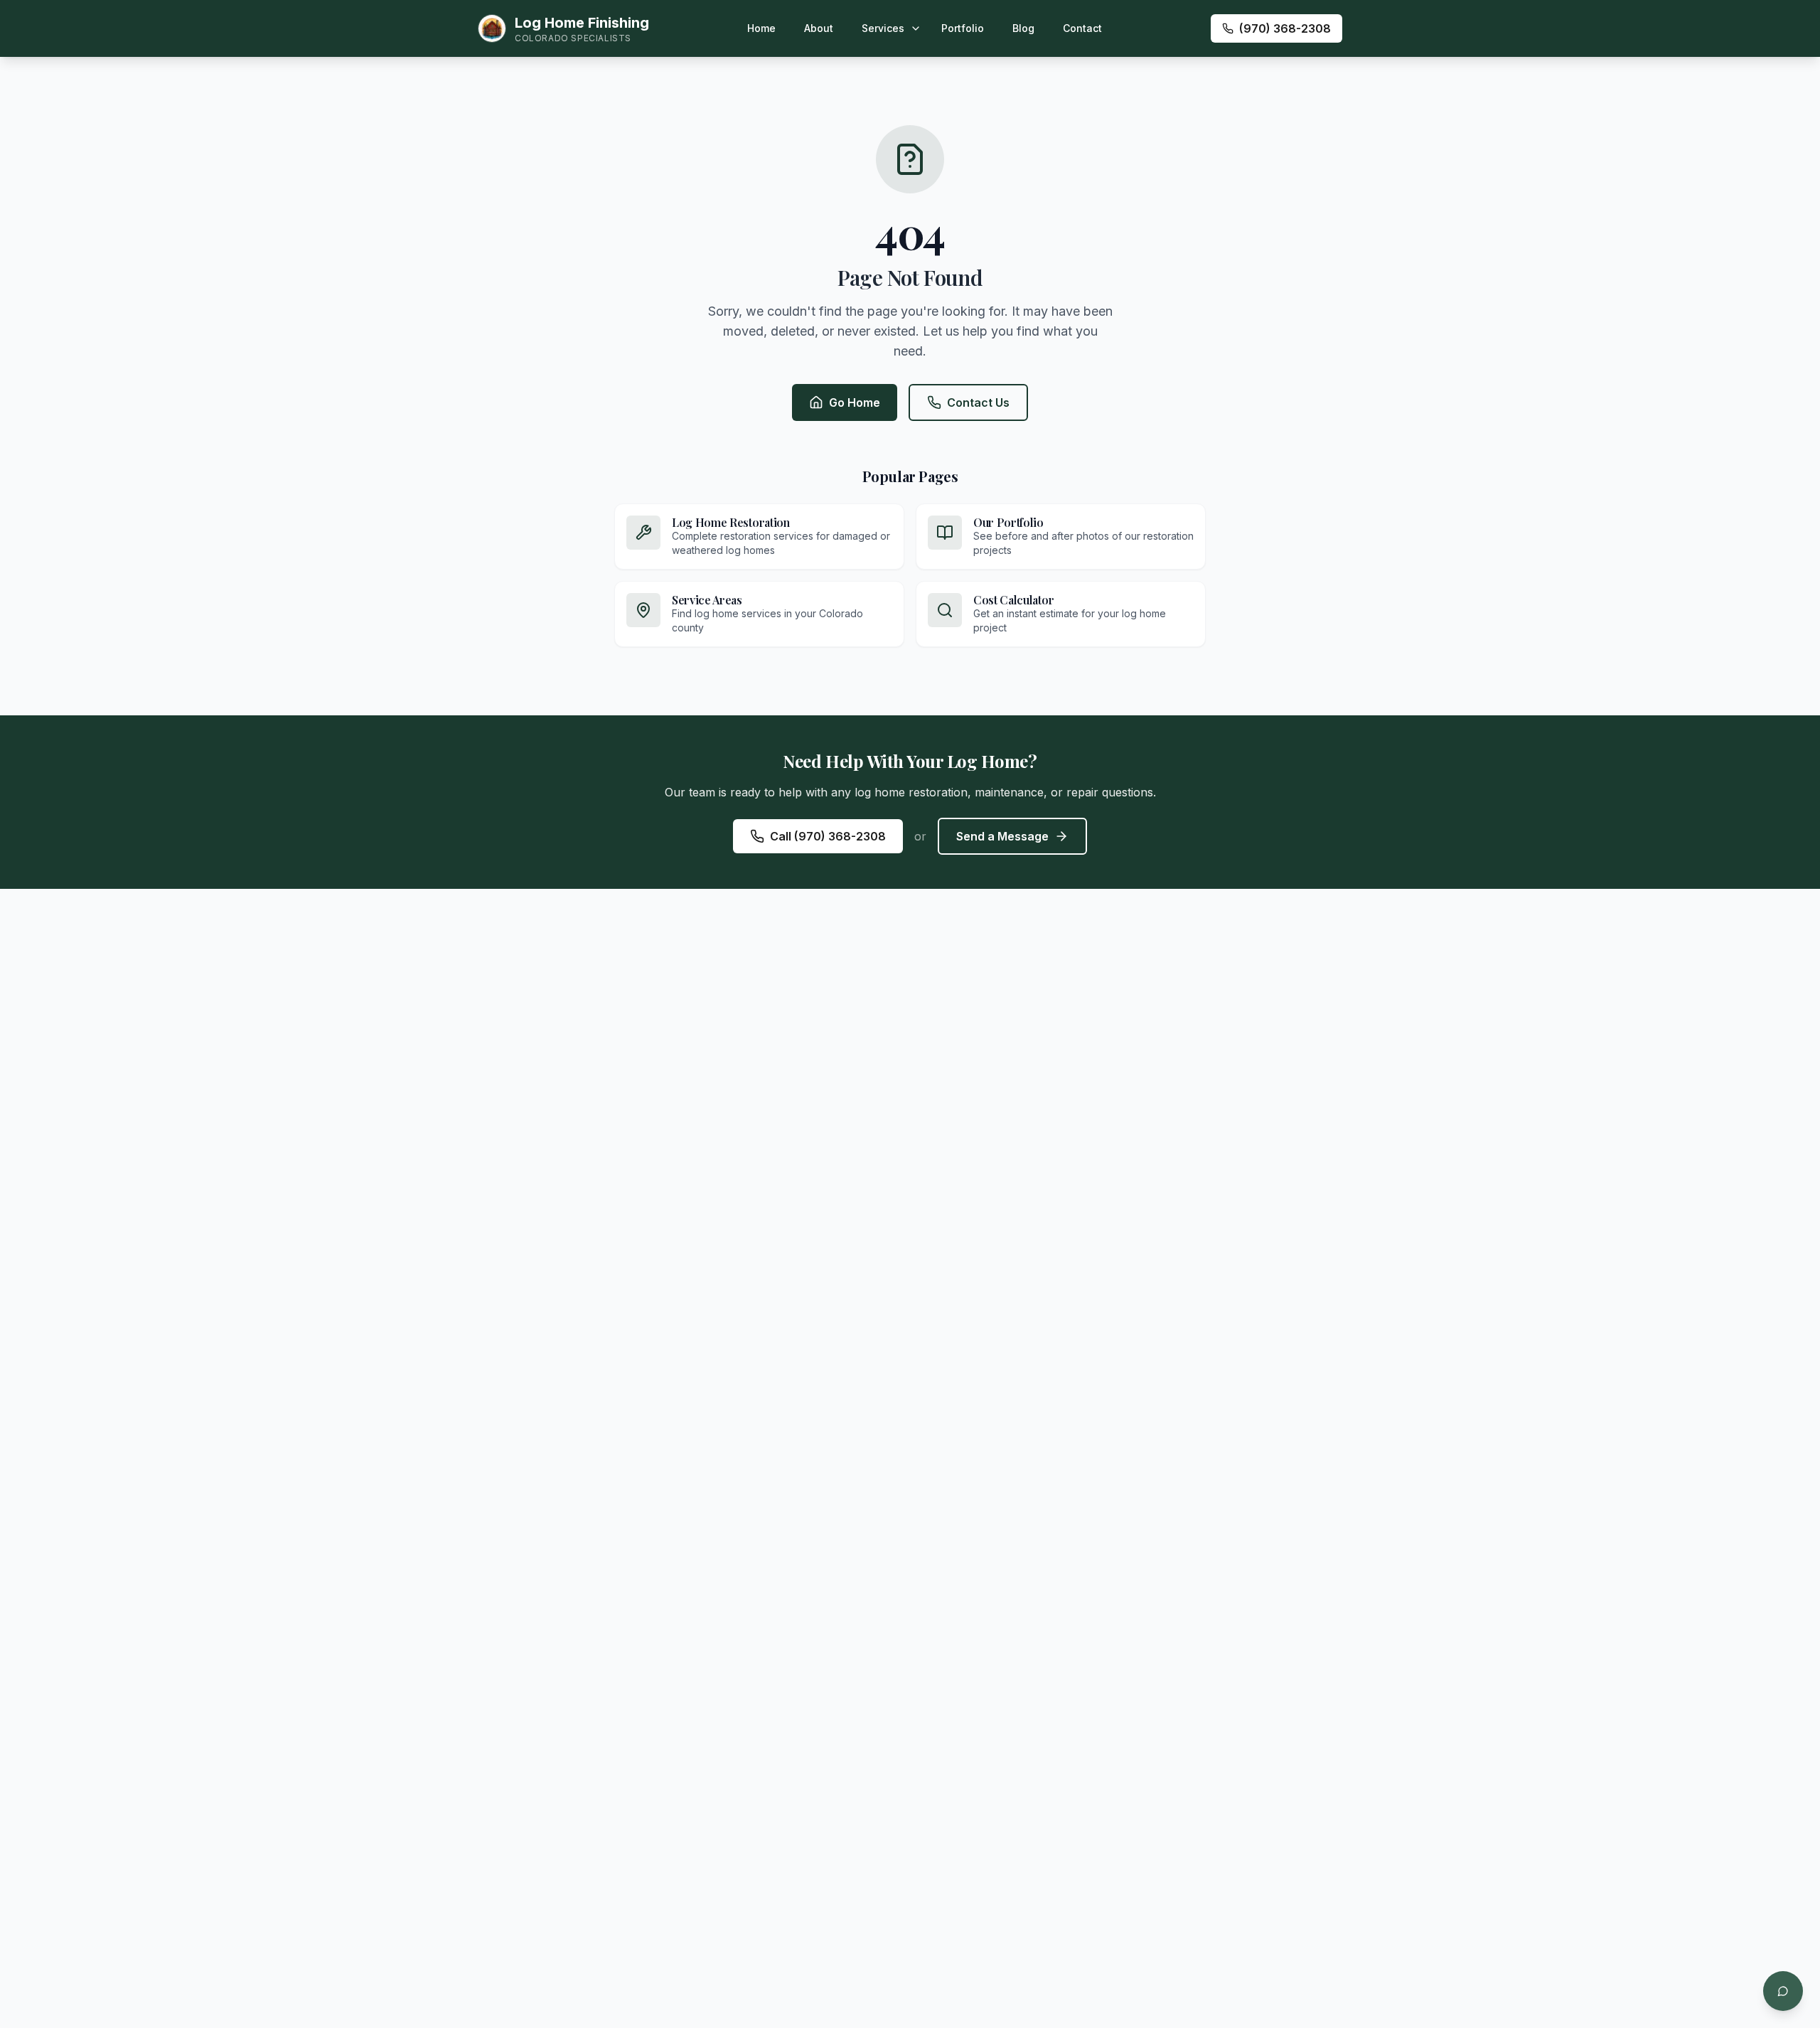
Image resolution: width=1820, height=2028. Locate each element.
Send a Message (1002, 836)
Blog (1023, 28)
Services (883, 28)
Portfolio (963, 28)
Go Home (855, 402)
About (819, 28)
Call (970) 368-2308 (828, 836)
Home (761, 28)
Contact (1082, 28)
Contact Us (978, 402)
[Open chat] (1783, 1991)
